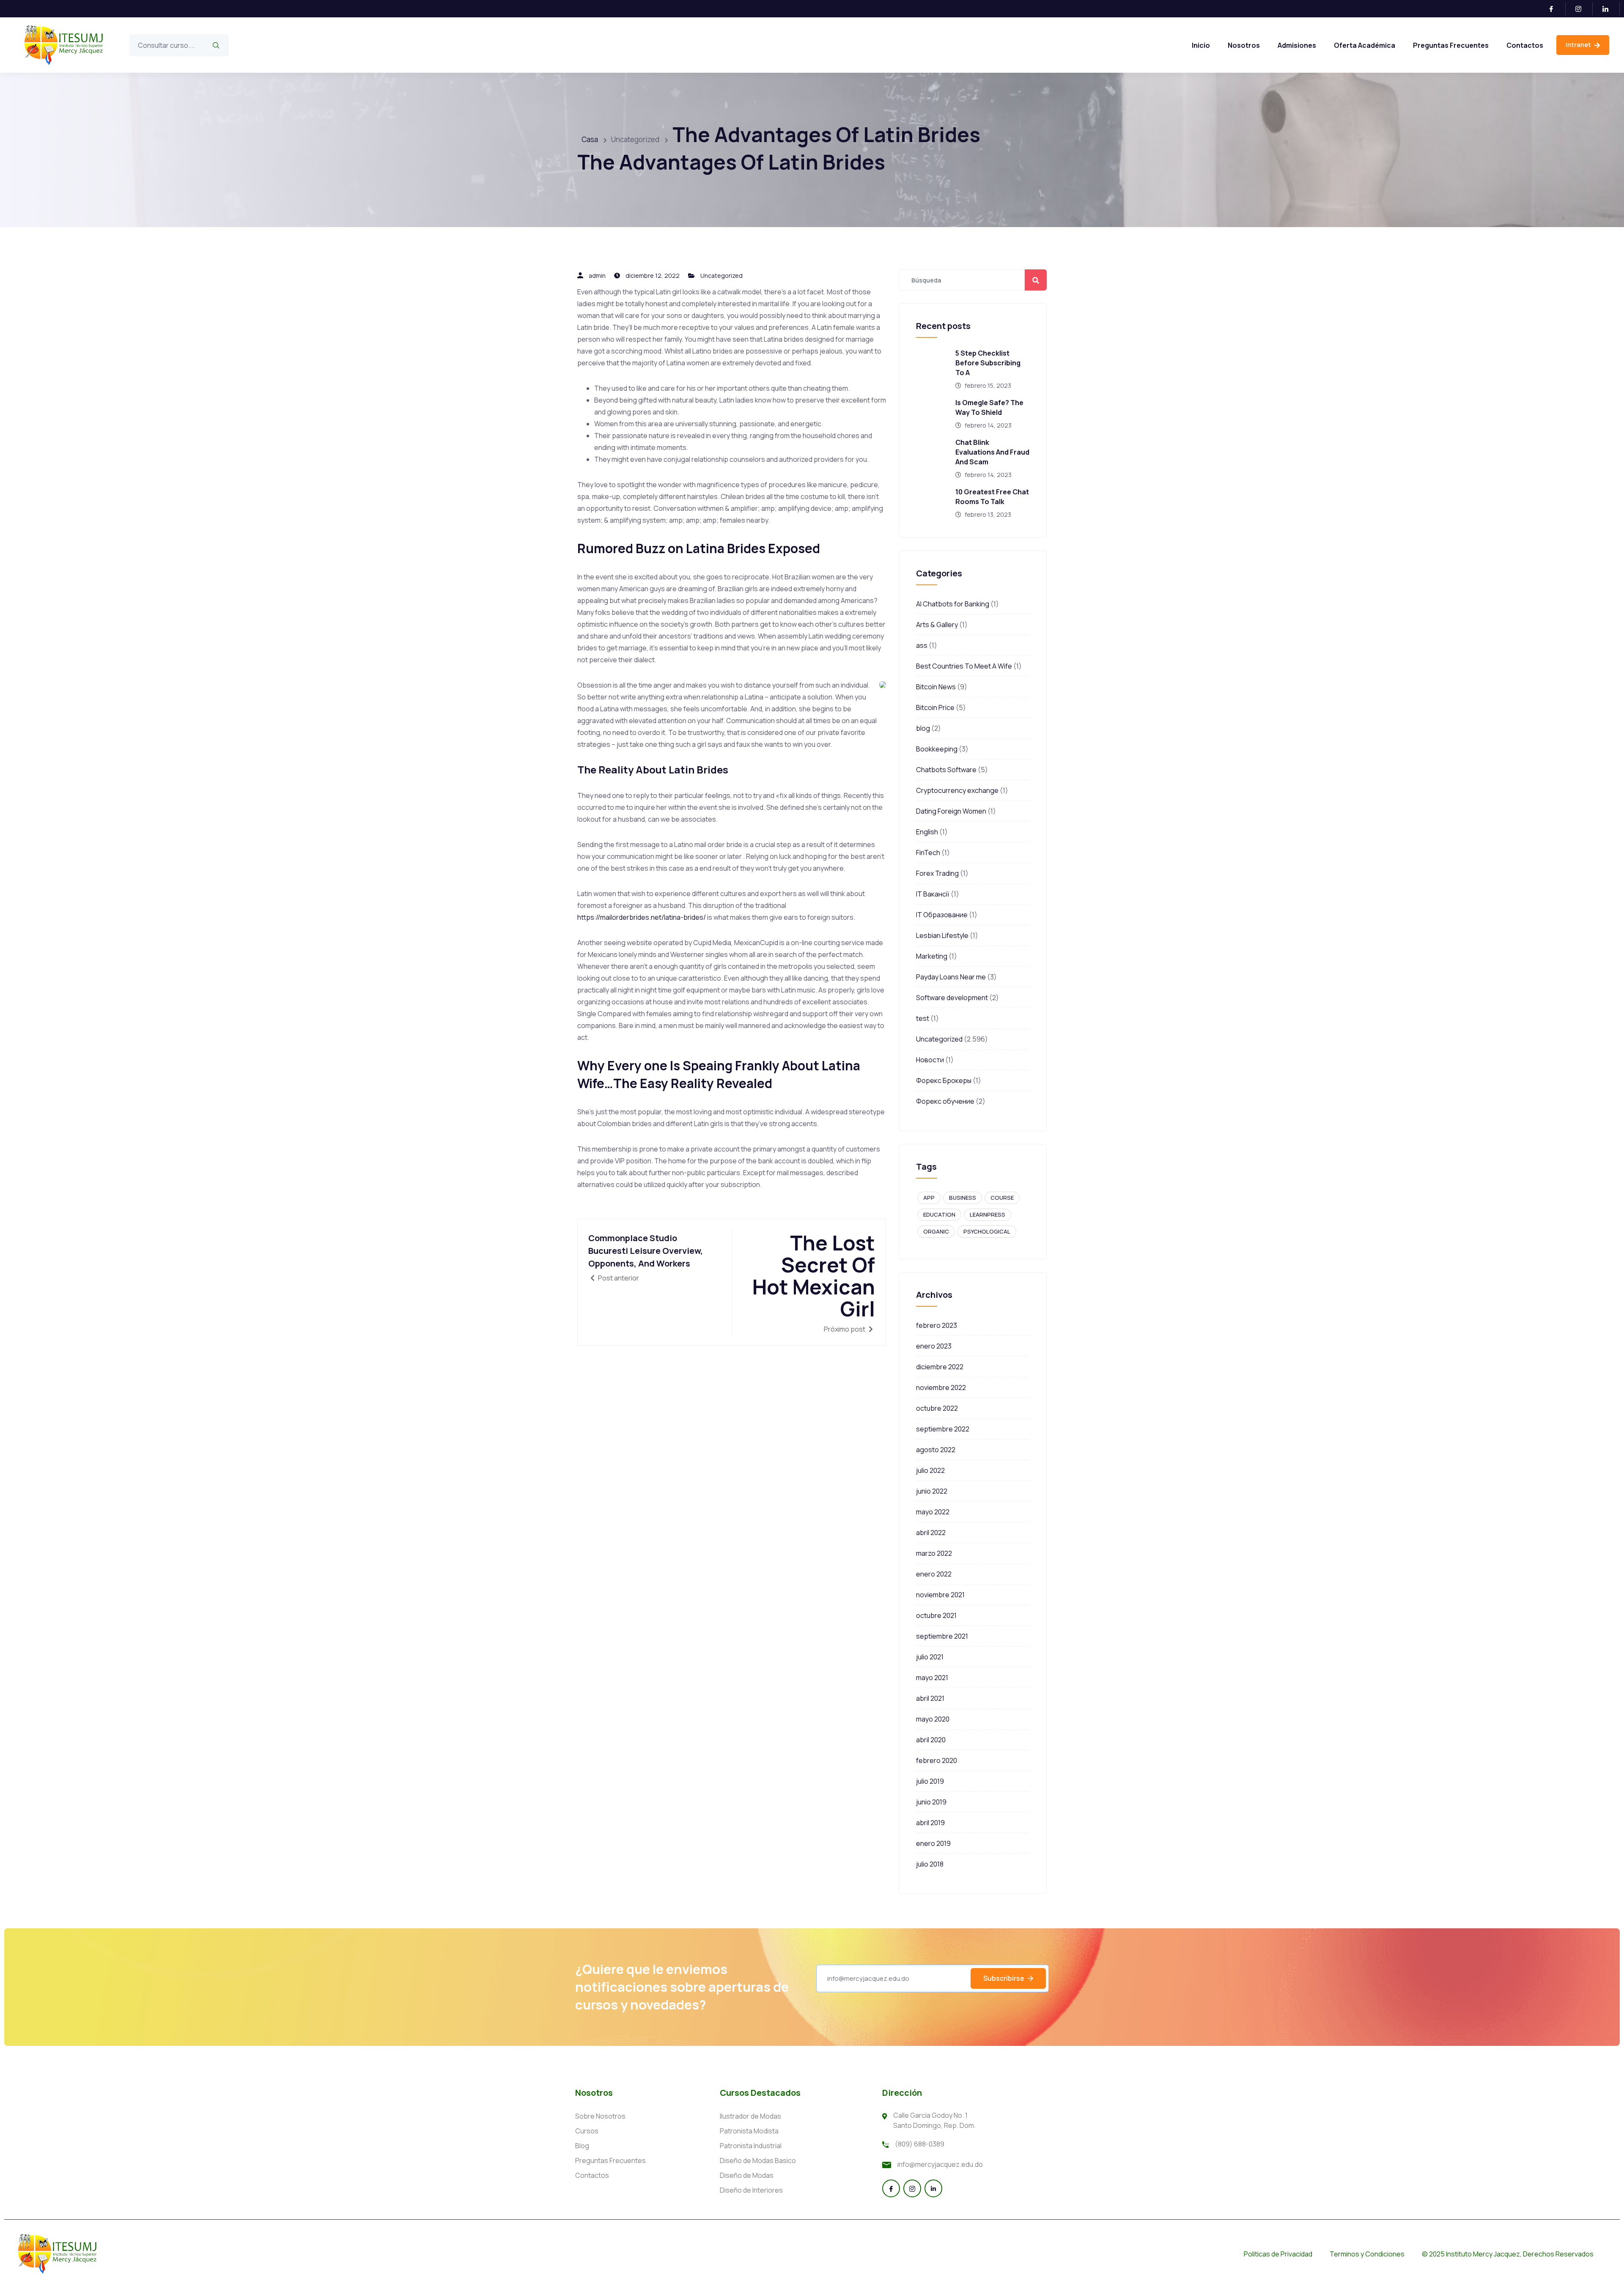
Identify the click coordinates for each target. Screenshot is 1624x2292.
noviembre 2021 (940, 1595)
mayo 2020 (933, 1719)
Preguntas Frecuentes (1451, 45)
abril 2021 (930, 1698)
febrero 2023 (937, 1325)
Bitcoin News (936, 687)
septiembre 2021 (942, 1636)
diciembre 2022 (940, 1367)
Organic (936, 1231)
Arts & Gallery (937, 625)
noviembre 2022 (941, 1387)
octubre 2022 (937, 1408)
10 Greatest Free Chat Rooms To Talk (992, 497)
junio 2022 (932, 1491)
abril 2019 (930, 1823)
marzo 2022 (934, 1553)
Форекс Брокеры (944, 1080)
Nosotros (1244, 45)
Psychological (987, 1231)
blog (923, 728)
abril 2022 (931, 1533)
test (923, 1018)
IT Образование (942, 915)
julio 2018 (930, 1864)
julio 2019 (930, 1781)
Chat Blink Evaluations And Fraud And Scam (992, 452)
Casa (590, 139)
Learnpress (988, 1215)
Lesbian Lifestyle (942, 935)
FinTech (928, 853)
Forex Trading (937, 873)
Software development (952, 998)
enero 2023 (934, 1346)
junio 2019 (931, 1802)
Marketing (932, 956)
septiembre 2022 (943, 1429)
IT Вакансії (933, 894)
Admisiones (1297, 45)
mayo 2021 (932, 1678)
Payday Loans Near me (951, 977)
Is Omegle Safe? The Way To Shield (989, 407)
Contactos (1525, 45)
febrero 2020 (937, 1760)
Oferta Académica (1365, 45)
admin (597, 276)
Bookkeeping (937, 749)
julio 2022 (930, 1470)
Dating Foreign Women (951, 811)
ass (922, 645)
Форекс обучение (945, 1101)
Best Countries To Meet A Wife (964, 666)
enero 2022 (934, 1574)
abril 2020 (931, 1740)
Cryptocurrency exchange (957, 790)
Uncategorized (721, 276)
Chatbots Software (946, 770)
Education (939, 1215)
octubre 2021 (936, 1615)
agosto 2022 (936, 1450)
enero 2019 (933, 1843)
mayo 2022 (933, 1512)
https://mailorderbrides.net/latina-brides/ (642, 917)
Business (963, 1198)
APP (929, 1198)
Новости (930, 1060)
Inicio (1201, 45)
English (927, 832)
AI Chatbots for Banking (953, 604)
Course (1002, 1198)
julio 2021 (930, 1657)
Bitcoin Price (935, 707)
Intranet (1579, 45)
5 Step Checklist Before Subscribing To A (988, 363)
